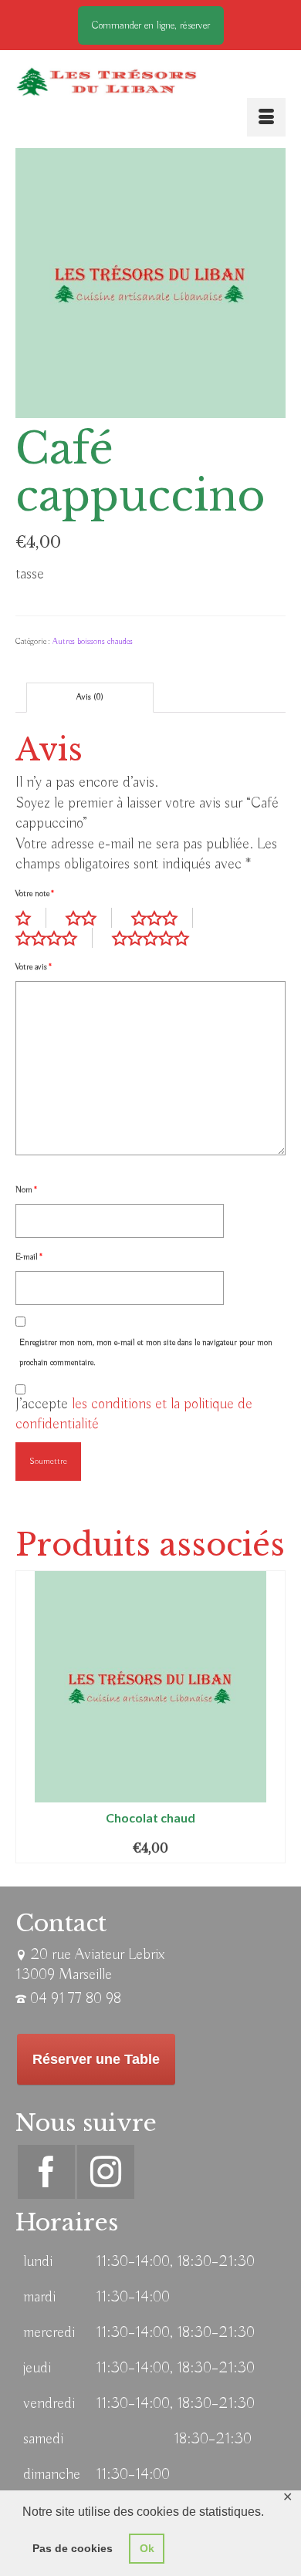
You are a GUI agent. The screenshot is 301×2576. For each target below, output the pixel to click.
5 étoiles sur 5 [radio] (158, 938)
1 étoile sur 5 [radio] (31, 918)
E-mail (29, 1257)
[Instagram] (106, 2172)
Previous (29, 1716)
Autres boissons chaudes (93, 642)
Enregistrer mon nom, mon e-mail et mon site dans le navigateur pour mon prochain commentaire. (146, 1353)
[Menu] (266, 117)
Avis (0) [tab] (90, 697)
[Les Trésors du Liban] (107, 81)
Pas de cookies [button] (73, 2548)
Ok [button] (147, 2548)
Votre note (35, 894)
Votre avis (34, 967)
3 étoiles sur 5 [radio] (162, 918)
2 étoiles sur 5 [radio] (89, 918)
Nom (26, 1190)
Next (272, 1716)
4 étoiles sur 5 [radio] (54, 938)
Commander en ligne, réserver (151, 25)
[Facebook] (46, 2172)
